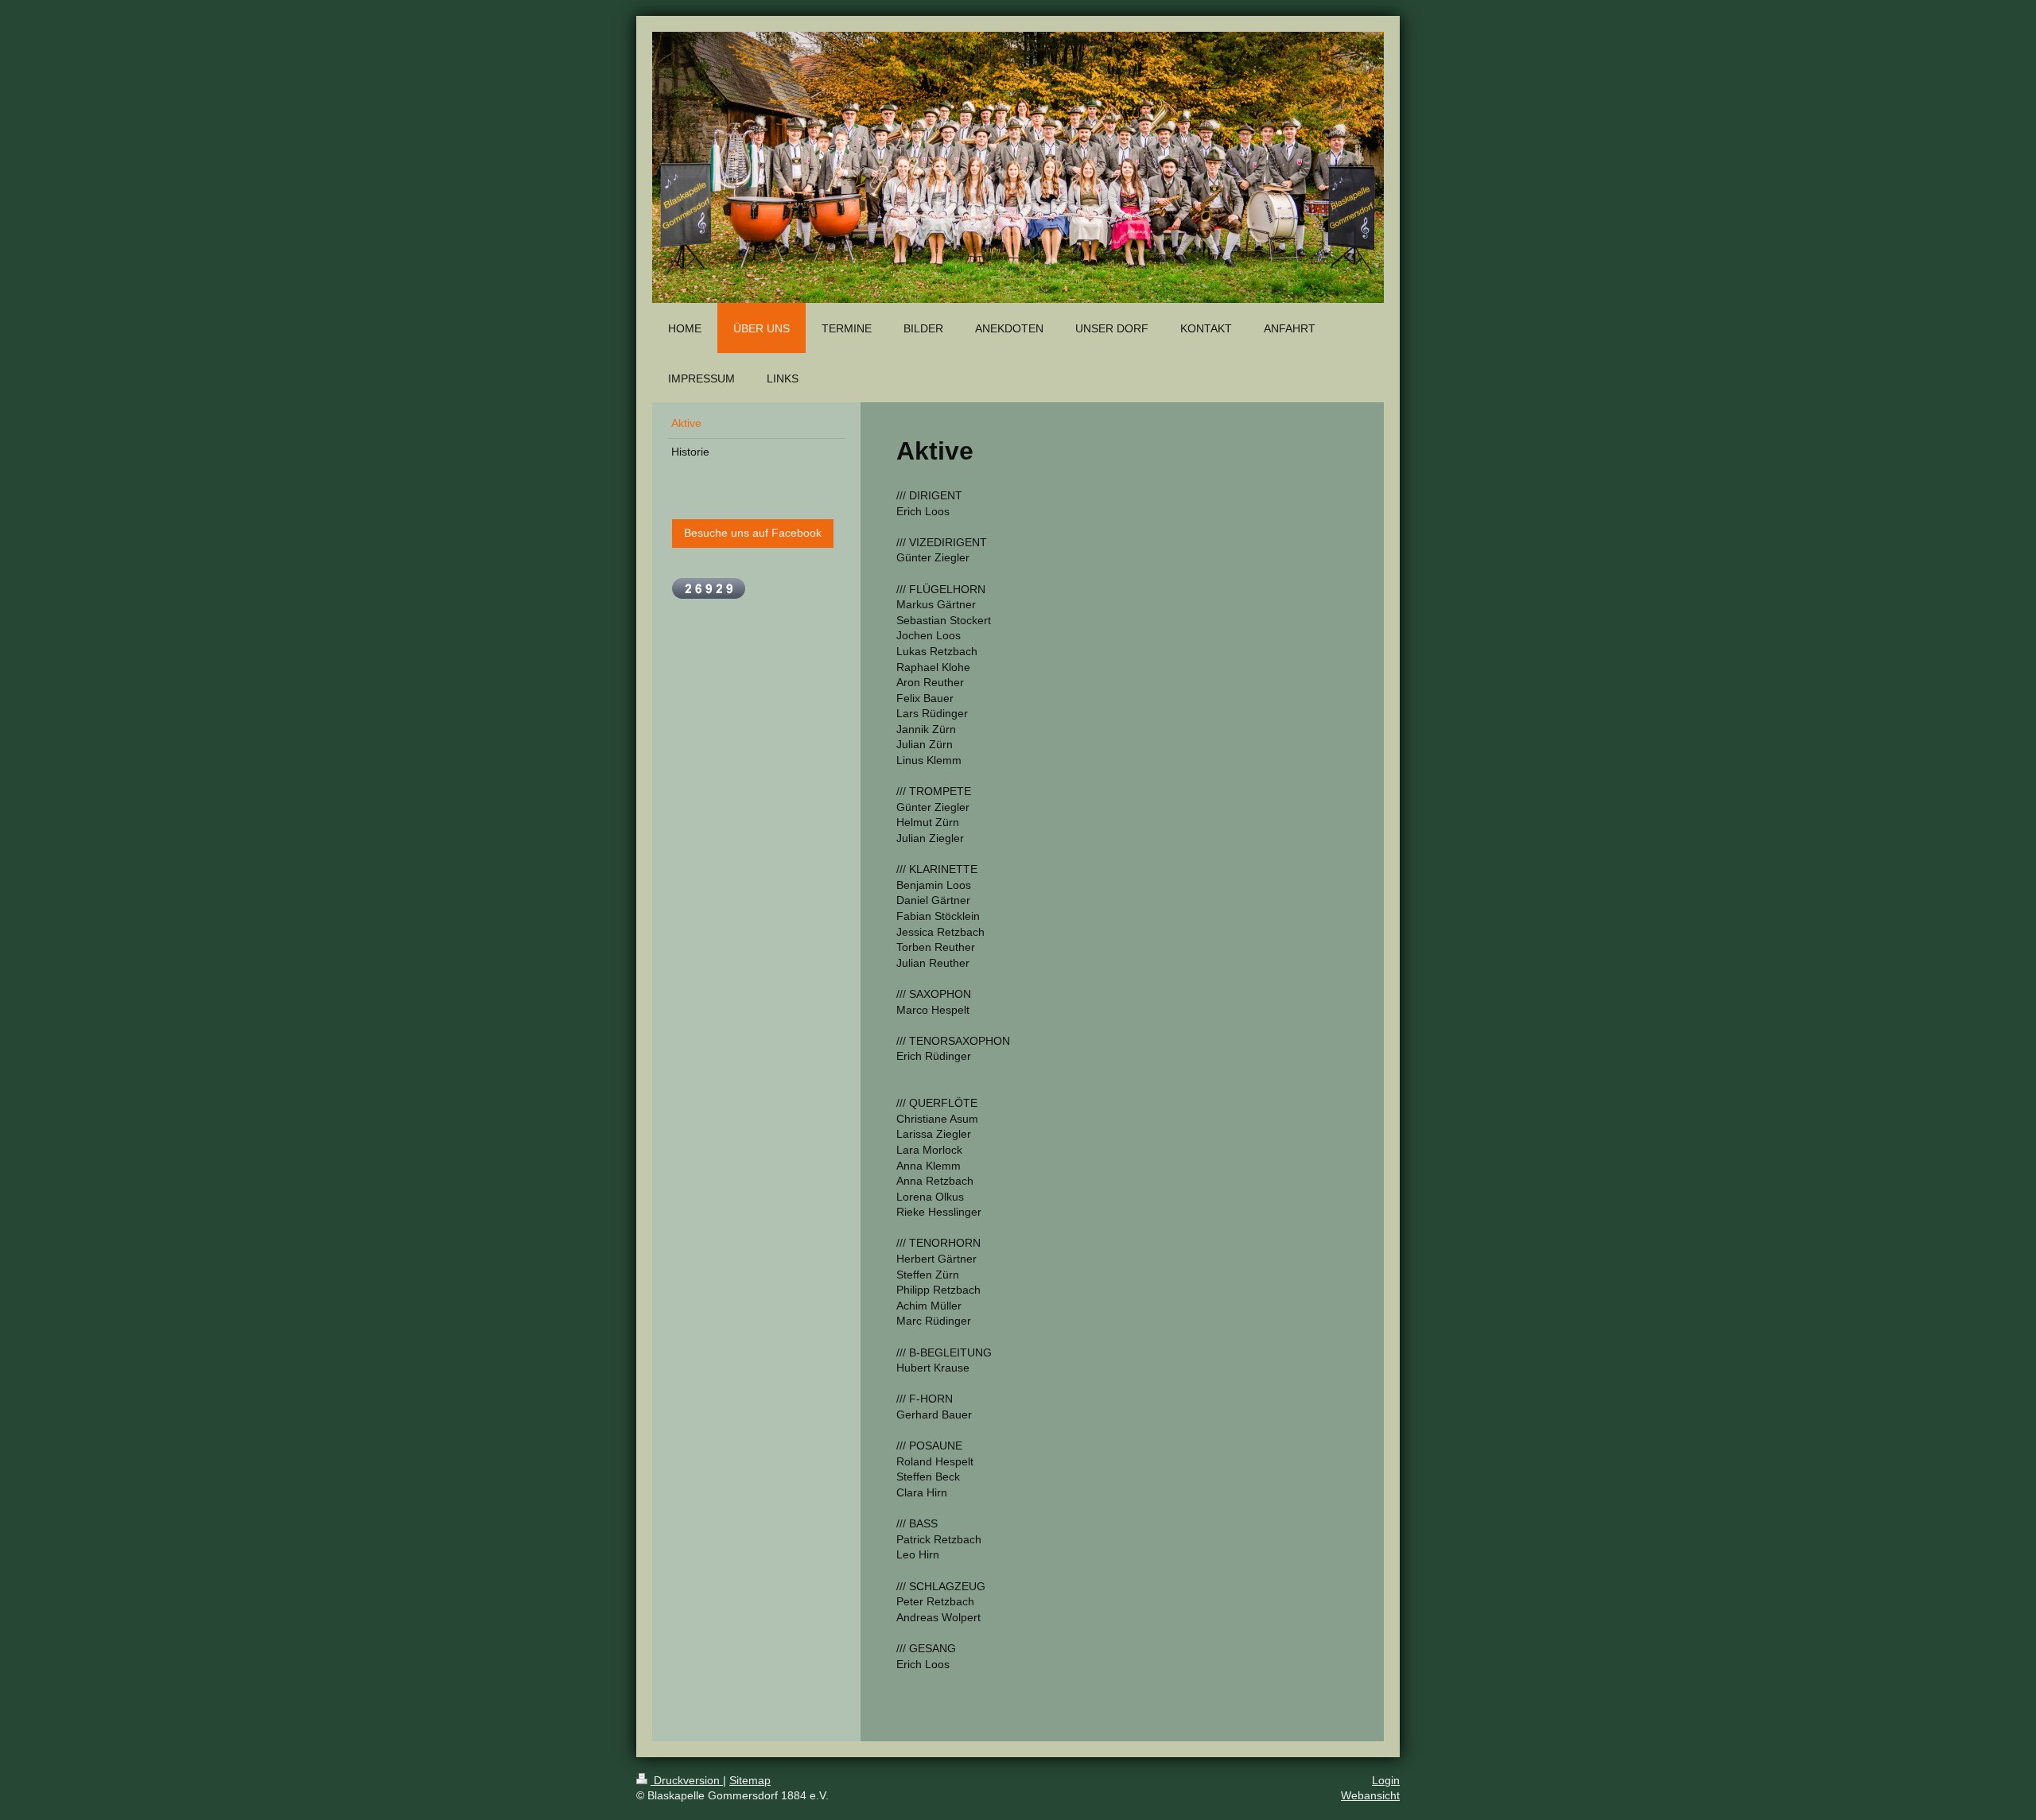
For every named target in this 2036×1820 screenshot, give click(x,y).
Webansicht (1370, 1795)
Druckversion (687, 1780)
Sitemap (750, 1780)
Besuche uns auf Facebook (753, 533)
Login (1386, 1780)
